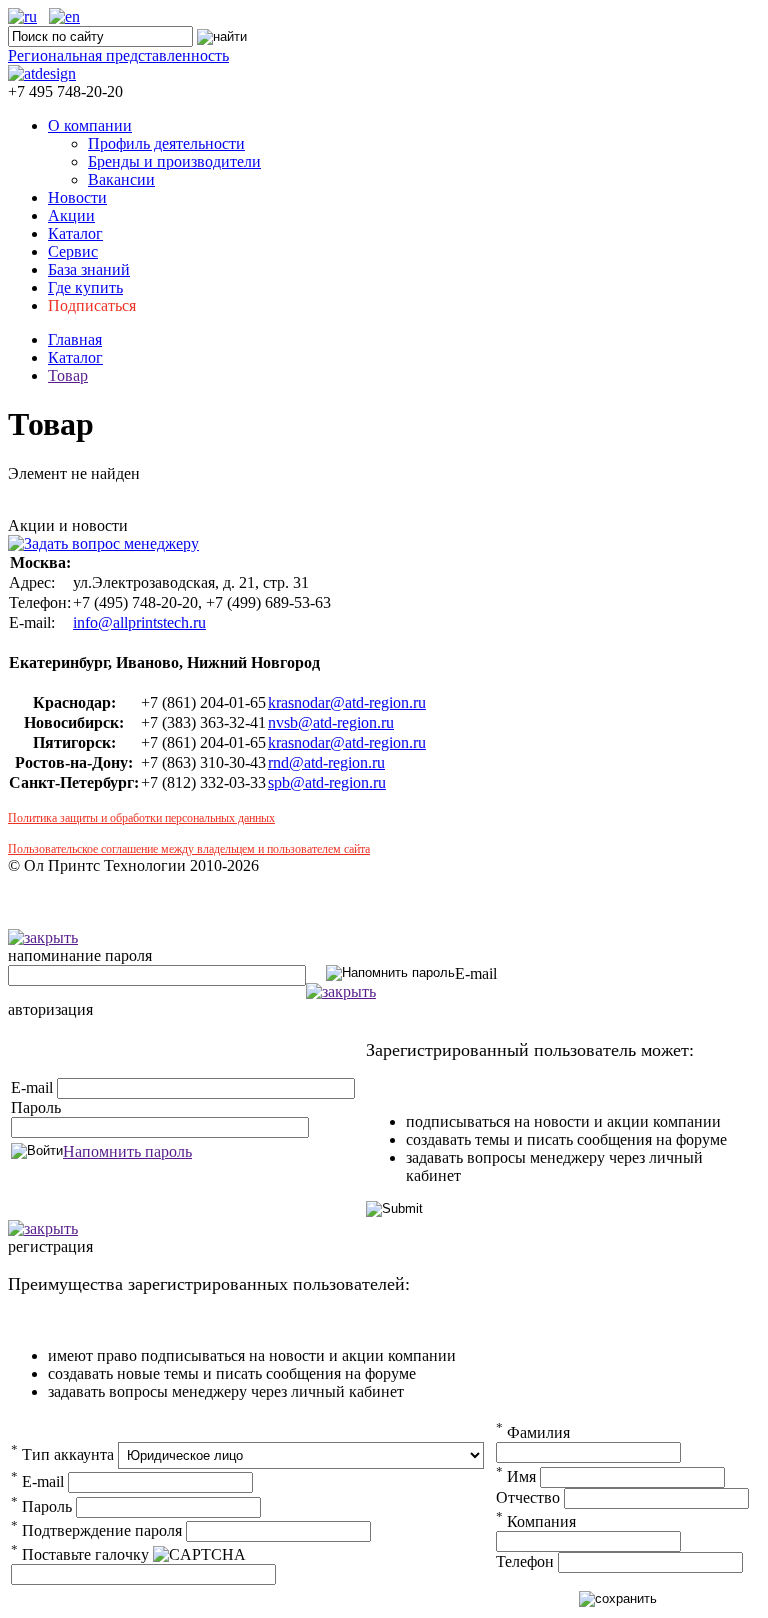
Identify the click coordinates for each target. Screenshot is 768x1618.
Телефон (525, 1561)
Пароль (36, 1107)
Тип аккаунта (62, 1454)
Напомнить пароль (127, 1151)
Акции (71, 215)
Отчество (528, 1497)
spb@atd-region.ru (327, 782)
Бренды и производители (174, 161)
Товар (68, 375)
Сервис (73, 251)
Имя (516, 1476)
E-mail (476, 973)
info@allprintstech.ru (139, 622)
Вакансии (121, 179)
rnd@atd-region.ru (326, 762)
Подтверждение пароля (96, 1530)
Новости (77, 197)
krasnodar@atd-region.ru (347, 702)
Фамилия (533, 1432)
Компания (536, 1521)
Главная (75, 339)
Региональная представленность (118, 55)
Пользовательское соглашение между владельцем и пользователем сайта (189, 849)
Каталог (75, 233)
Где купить (85, 287)
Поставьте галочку (80, 1554)
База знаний (89, 269)
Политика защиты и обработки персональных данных (141, 818)
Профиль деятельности (166, 143)
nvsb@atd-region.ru (331, 722)
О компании (90, 125)
